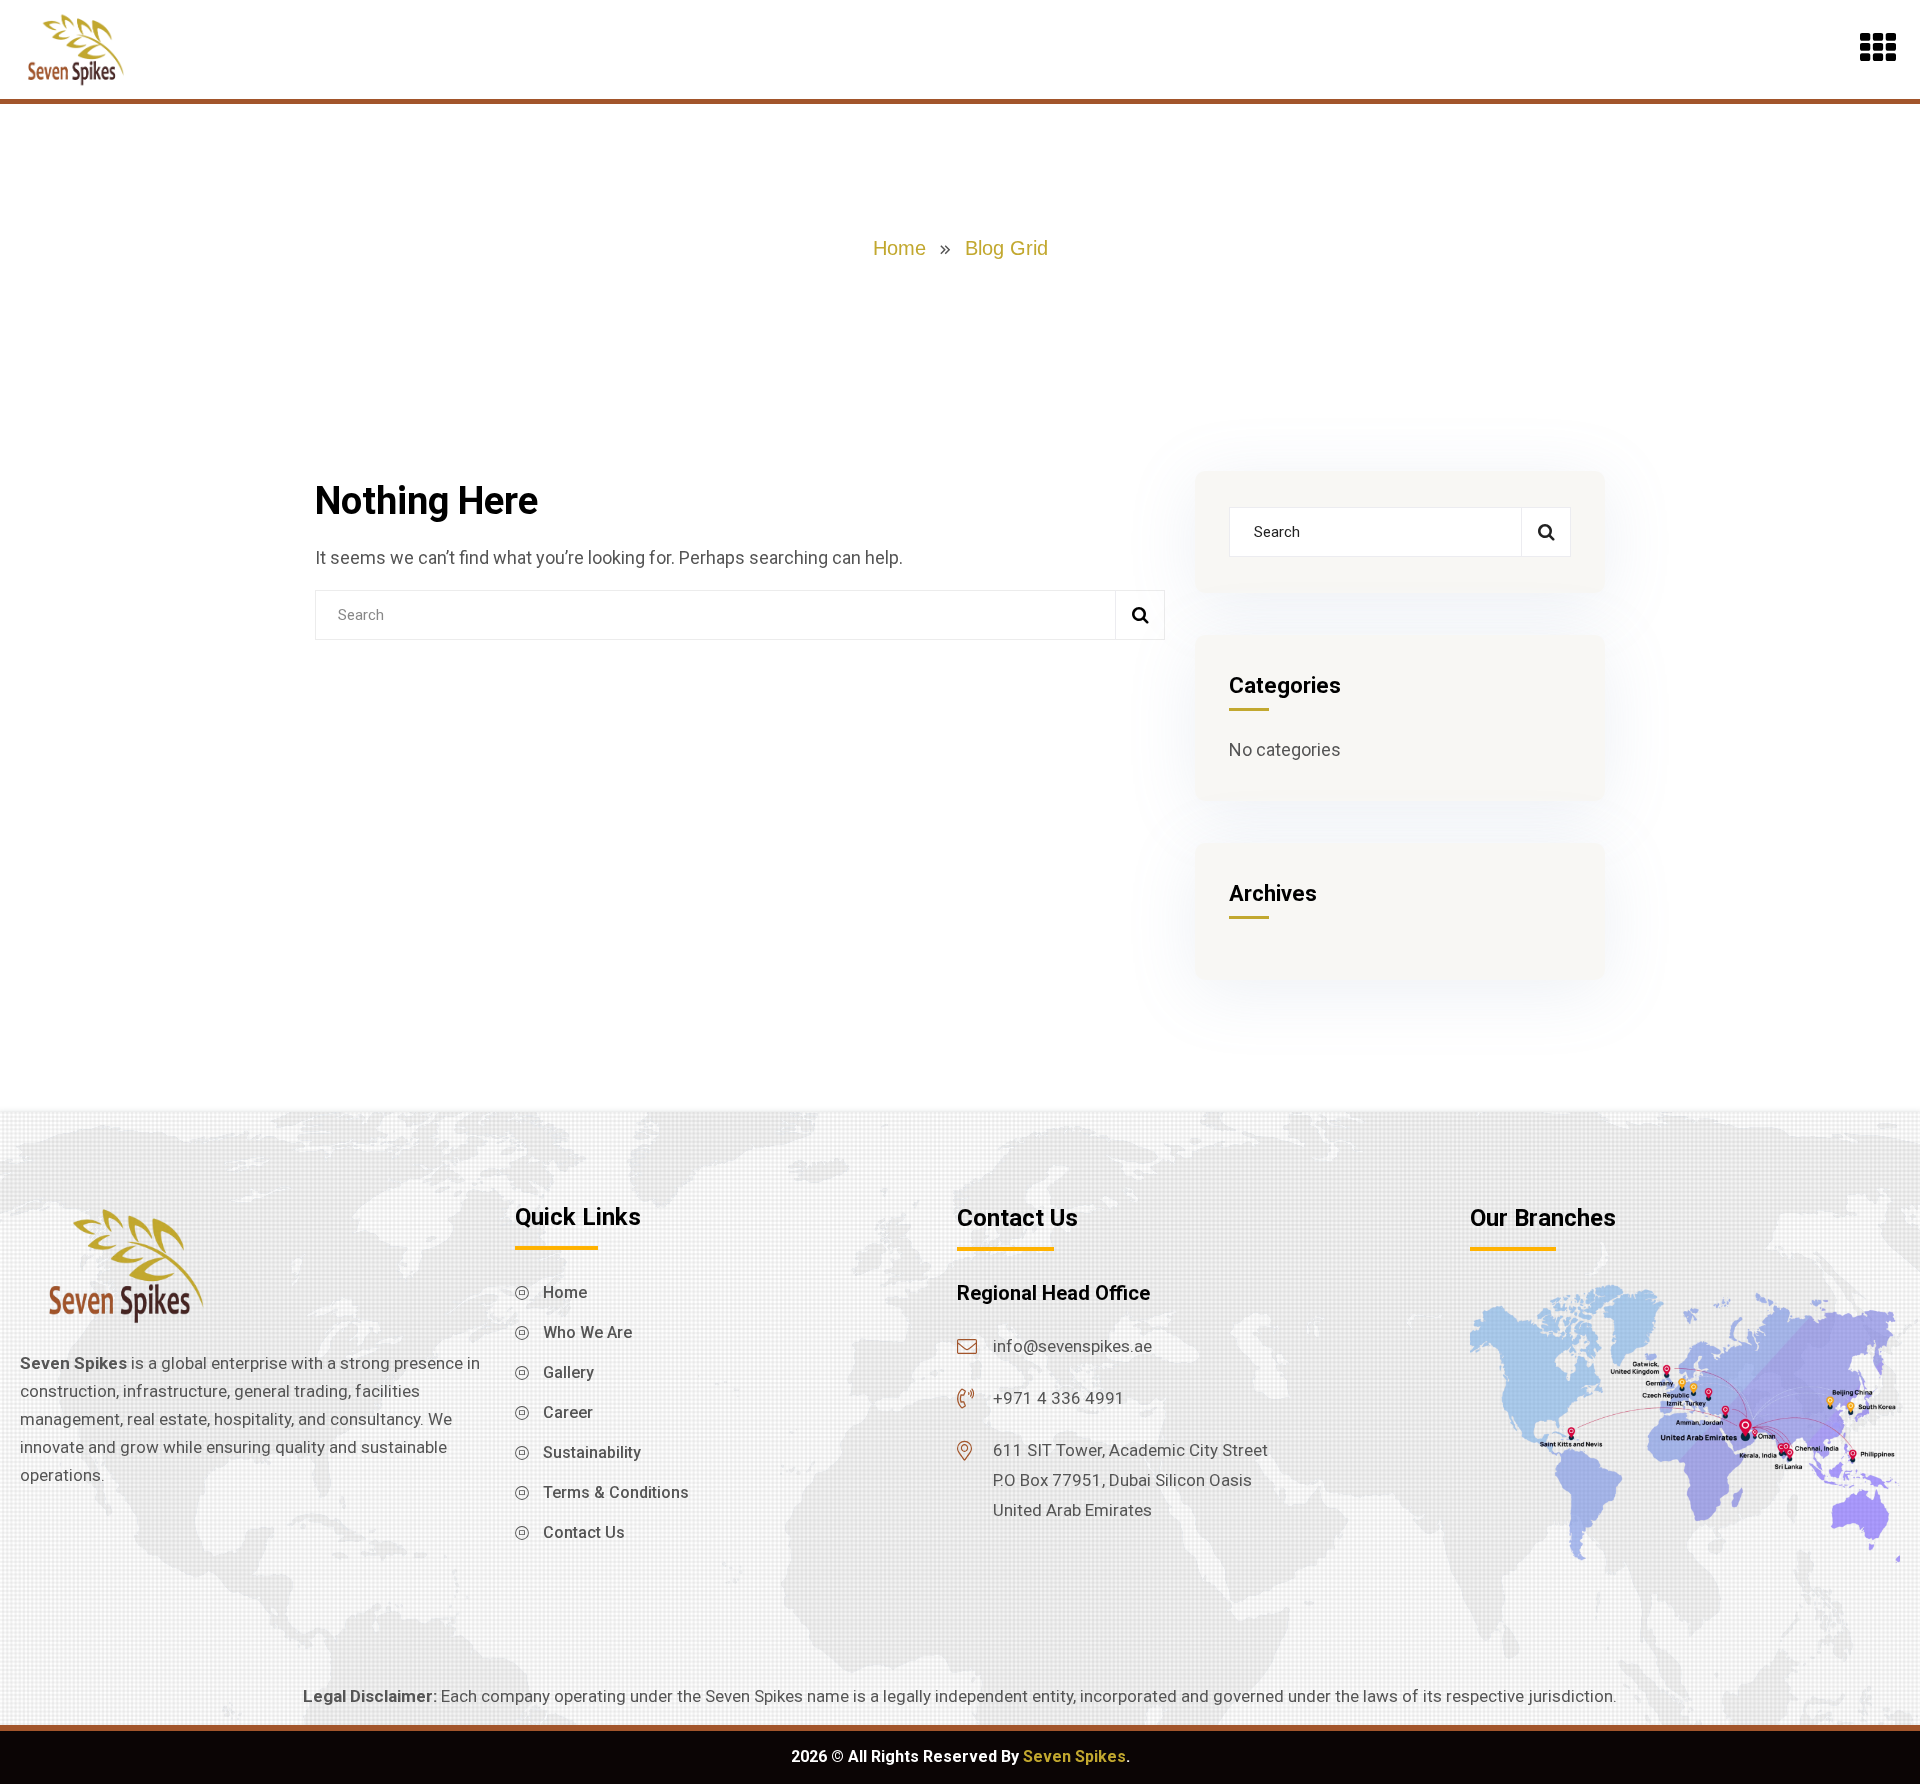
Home (899, 248)
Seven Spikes (1074, 1756)
